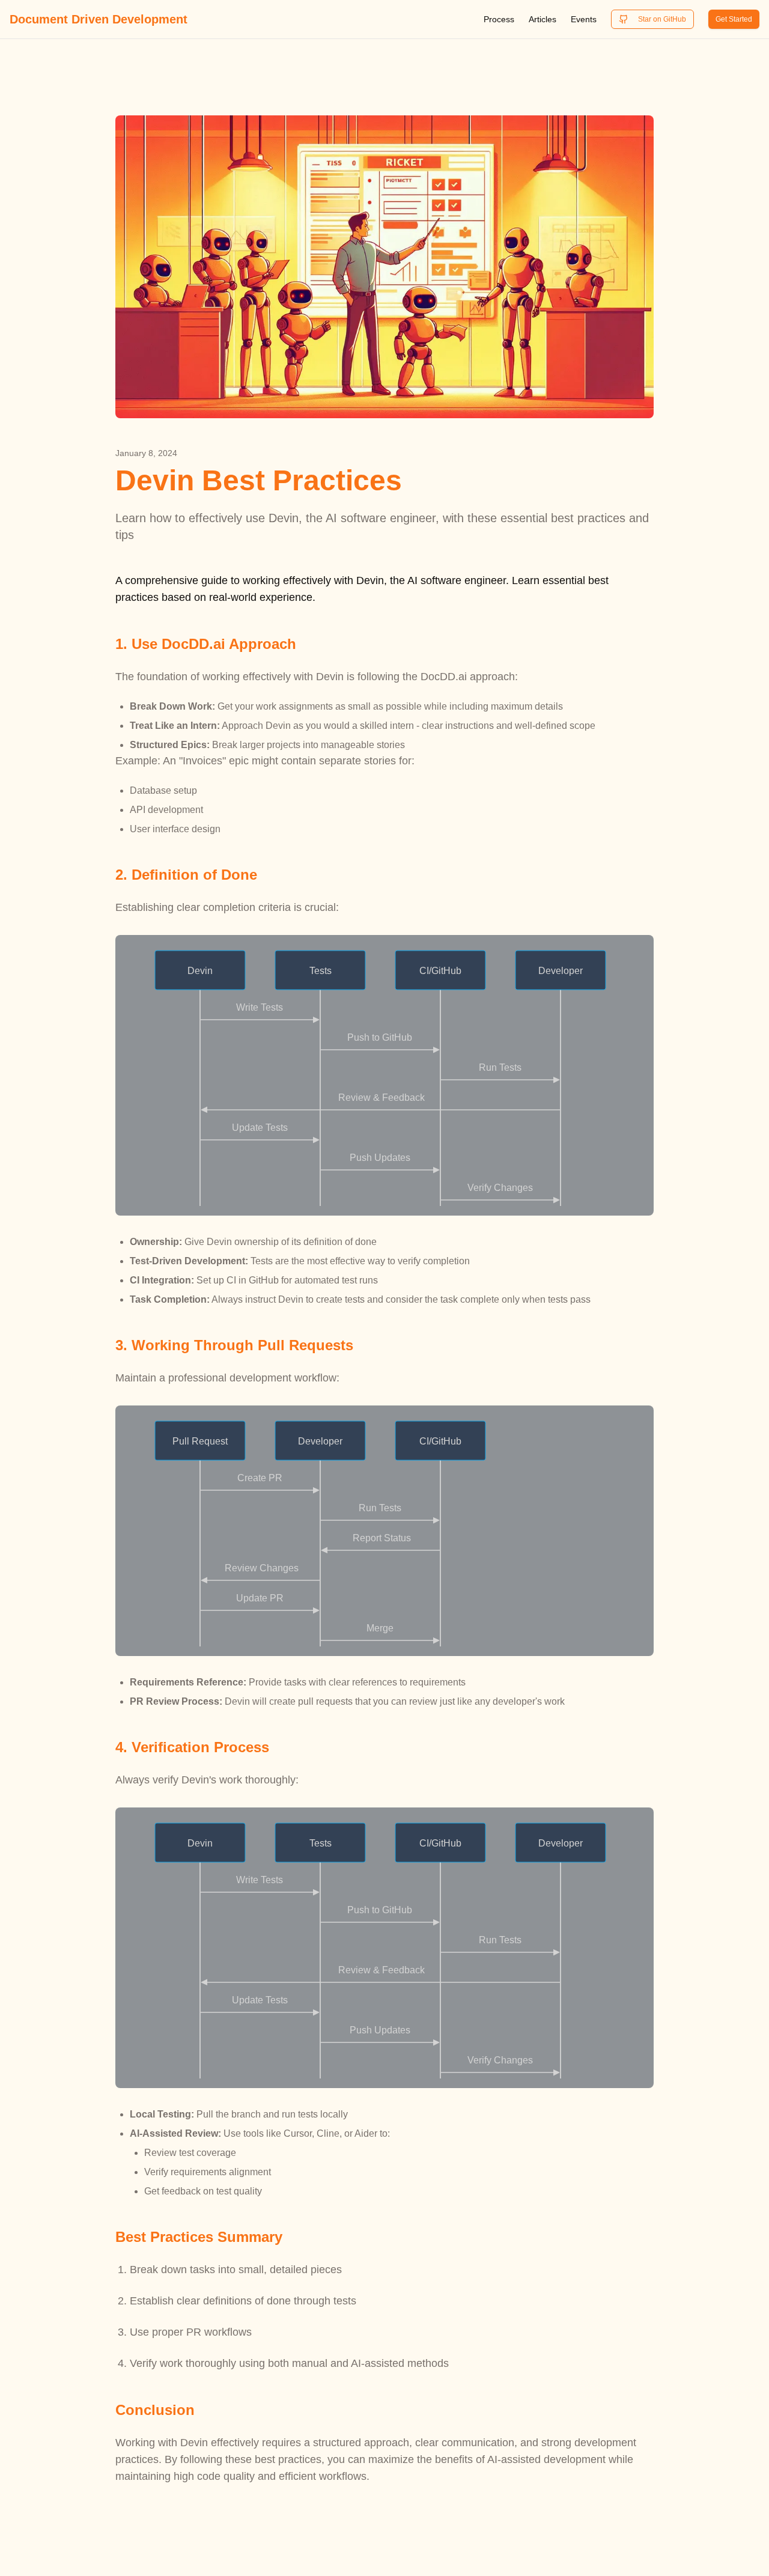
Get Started (734, 19)
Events (584, 19)
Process (499, 19)
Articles (543, 19)
